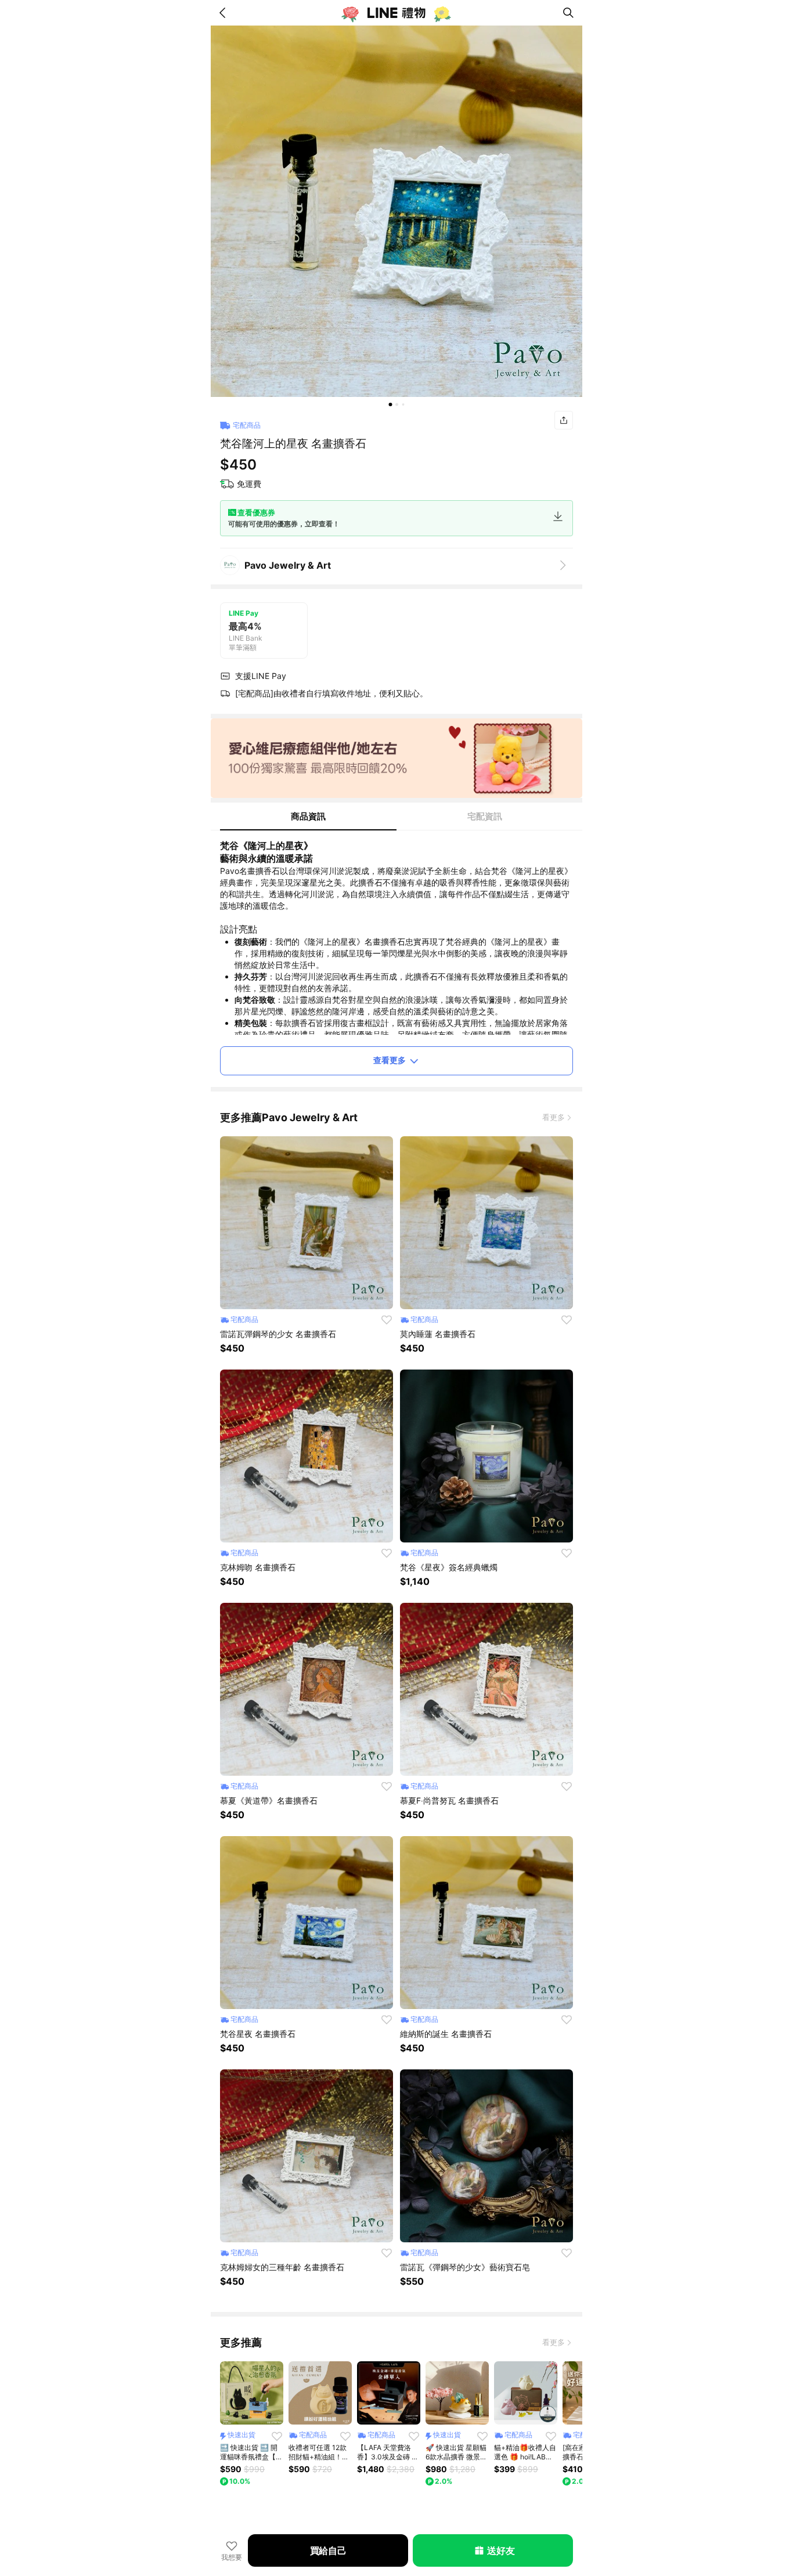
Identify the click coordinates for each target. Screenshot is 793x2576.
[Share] (564, 420)
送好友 (501, 2550)
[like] (387, 1320)
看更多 (554, 1117)
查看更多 (390, 1060)
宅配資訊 (485, 816)
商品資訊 (308, 816)
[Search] (568, 13)
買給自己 (328, 2550)
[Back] (225, 13)
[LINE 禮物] (396, 13)
